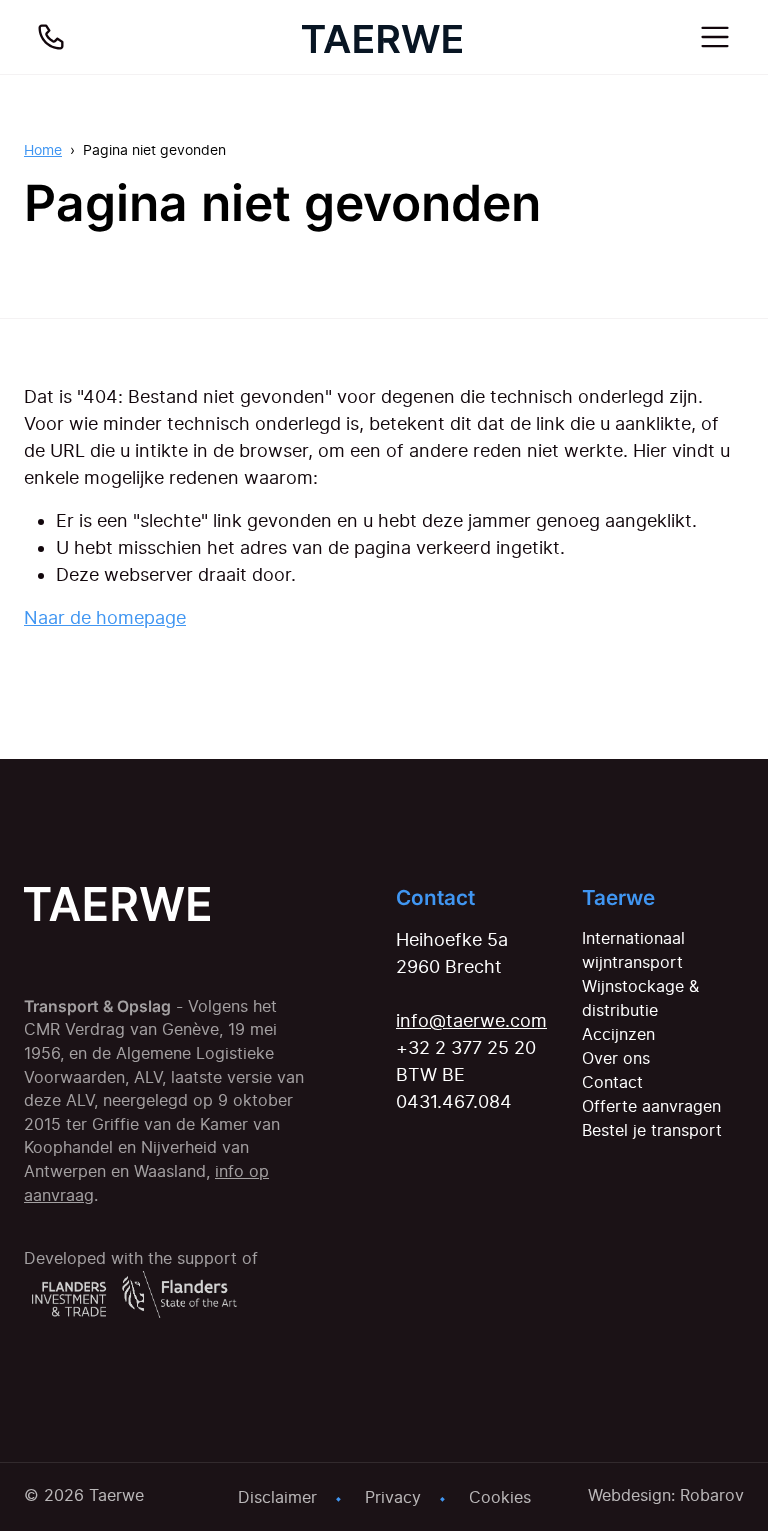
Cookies (500, 1497)
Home (43, 149)
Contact (612, 1082)
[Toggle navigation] (715, 37)
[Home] (382, 37)
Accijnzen (618, 1034)
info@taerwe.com (471, 1020)
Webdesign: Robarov (666, 1495)
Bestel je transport (652, 1130)
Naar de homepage (105, 617)
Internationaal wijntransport (633, 950)
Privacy (393, 1497)
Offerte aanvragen (651, 1106)
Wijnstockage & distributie (640, 998)
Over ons (616, 1058)
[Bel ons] (51, 37)
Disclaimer (277, 1497)
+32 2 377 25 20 (466, 1047)
